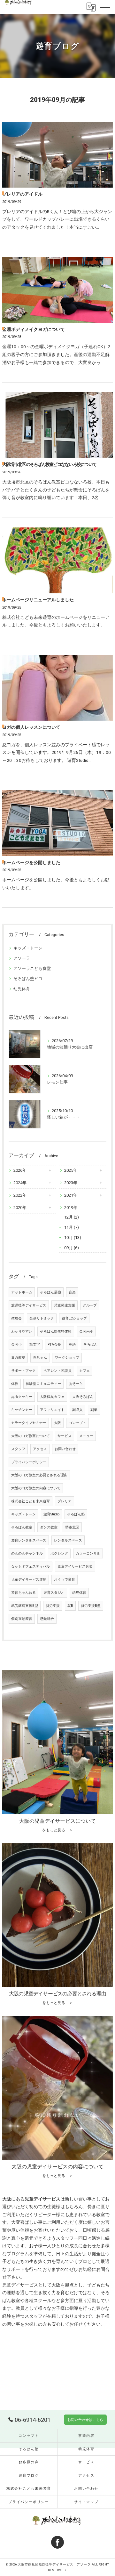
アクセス (40, 1449)
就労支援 (53, 1606)
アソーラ (22, 958)
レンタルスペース (68, 1540)
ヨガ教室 (18, 1358)
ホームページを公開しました (31, 862)
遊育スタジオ (54, 1593)
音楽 (72, 1292)
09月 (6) (72, 1248)
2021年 (71, 1195)
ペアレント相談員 (57, 1371)
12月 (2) (72, 1217)
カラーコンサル (88, 1553)
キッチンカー (22, 1410)
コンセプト (77, 1423)
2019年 (71, 1208)
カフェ (84, 1371)
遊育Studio (51, 1514)
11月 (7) (72, 1227)
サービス (65, 1436)
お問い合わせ (65, 1449)
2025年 (71, 1170)
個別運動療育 (22, 1619)
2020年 (20, 1208)
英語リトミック (42, 1318)
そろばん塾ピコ (28, 979)
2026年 (20, 1170)
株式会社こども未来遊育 (31, 1501)
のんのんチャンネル (27, 1553)
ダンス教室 (49, 1527)
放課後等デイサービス (29, 1305)
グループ (90, 1305)
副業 (94, 1410)
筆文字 (35, 1345)
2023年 (71, 1183)
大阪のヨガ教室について (31, 1436)
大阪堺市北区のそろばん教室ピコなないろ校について (49, 464)
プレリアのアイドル (22, 194)
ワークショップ (67, 1358)
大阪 (57, 1423)
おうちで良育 (65, 1580)
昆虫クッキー (22, 1397)
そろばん (90, 1345)
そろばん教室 (22, 1527)
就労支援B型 (91, 1606)
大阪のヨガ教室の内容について (36, 1488)
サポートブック (23, 1371)
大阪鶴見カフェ (52, 1397)
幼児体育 (22, 989)
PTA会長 (54, 1345)
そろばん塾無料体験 (56, 1331)
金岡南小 (86, 1331)
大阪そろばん (83, 1397)
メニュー (86, 1436)
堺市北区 (72, 1527)
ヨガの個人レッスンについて (31, 727)
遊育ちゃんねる (23, 1593)
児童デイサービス (20, 2285)
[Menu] (105, 7)
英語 (72, 1345)
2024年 (20, 1183)
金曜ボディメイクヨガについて (34, 329)
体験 (15, 1384)
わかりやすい (22, 1331)
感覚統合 (47, 1619)
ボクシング (59, 1553)
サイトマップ (86, 2502)
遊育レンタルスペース (29, 1540)
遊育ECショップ (74, 1318)
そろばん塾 (76, 1514)
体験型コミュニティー (43, 1384)
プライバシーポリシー (29, 1462)
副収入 (77, 1410)
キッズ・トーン (28, 948)
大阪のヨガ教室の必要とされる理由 (39, 1475)
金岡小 (16, 1345)
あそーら (76, 1384)
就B (70, 1606)
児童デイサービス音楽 (75, 1567)
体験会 (16, 1318)
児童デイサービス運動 (29, 1580)
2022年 (20, 1195)
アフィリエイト (52, 1410)
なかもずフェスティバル (31, 1567)
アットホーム (22, 1292)
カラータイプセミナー (29, 1423)
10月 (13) (73, 1238)
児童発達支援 (65, 1305)
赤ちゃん (40, 1358)
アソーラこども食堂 (32, 968)
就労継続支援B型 (25, 1606)
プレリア (65, 1501)
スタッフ (18, 1449)
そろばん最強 (50, 1292)
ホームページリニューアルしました (38, 600)
